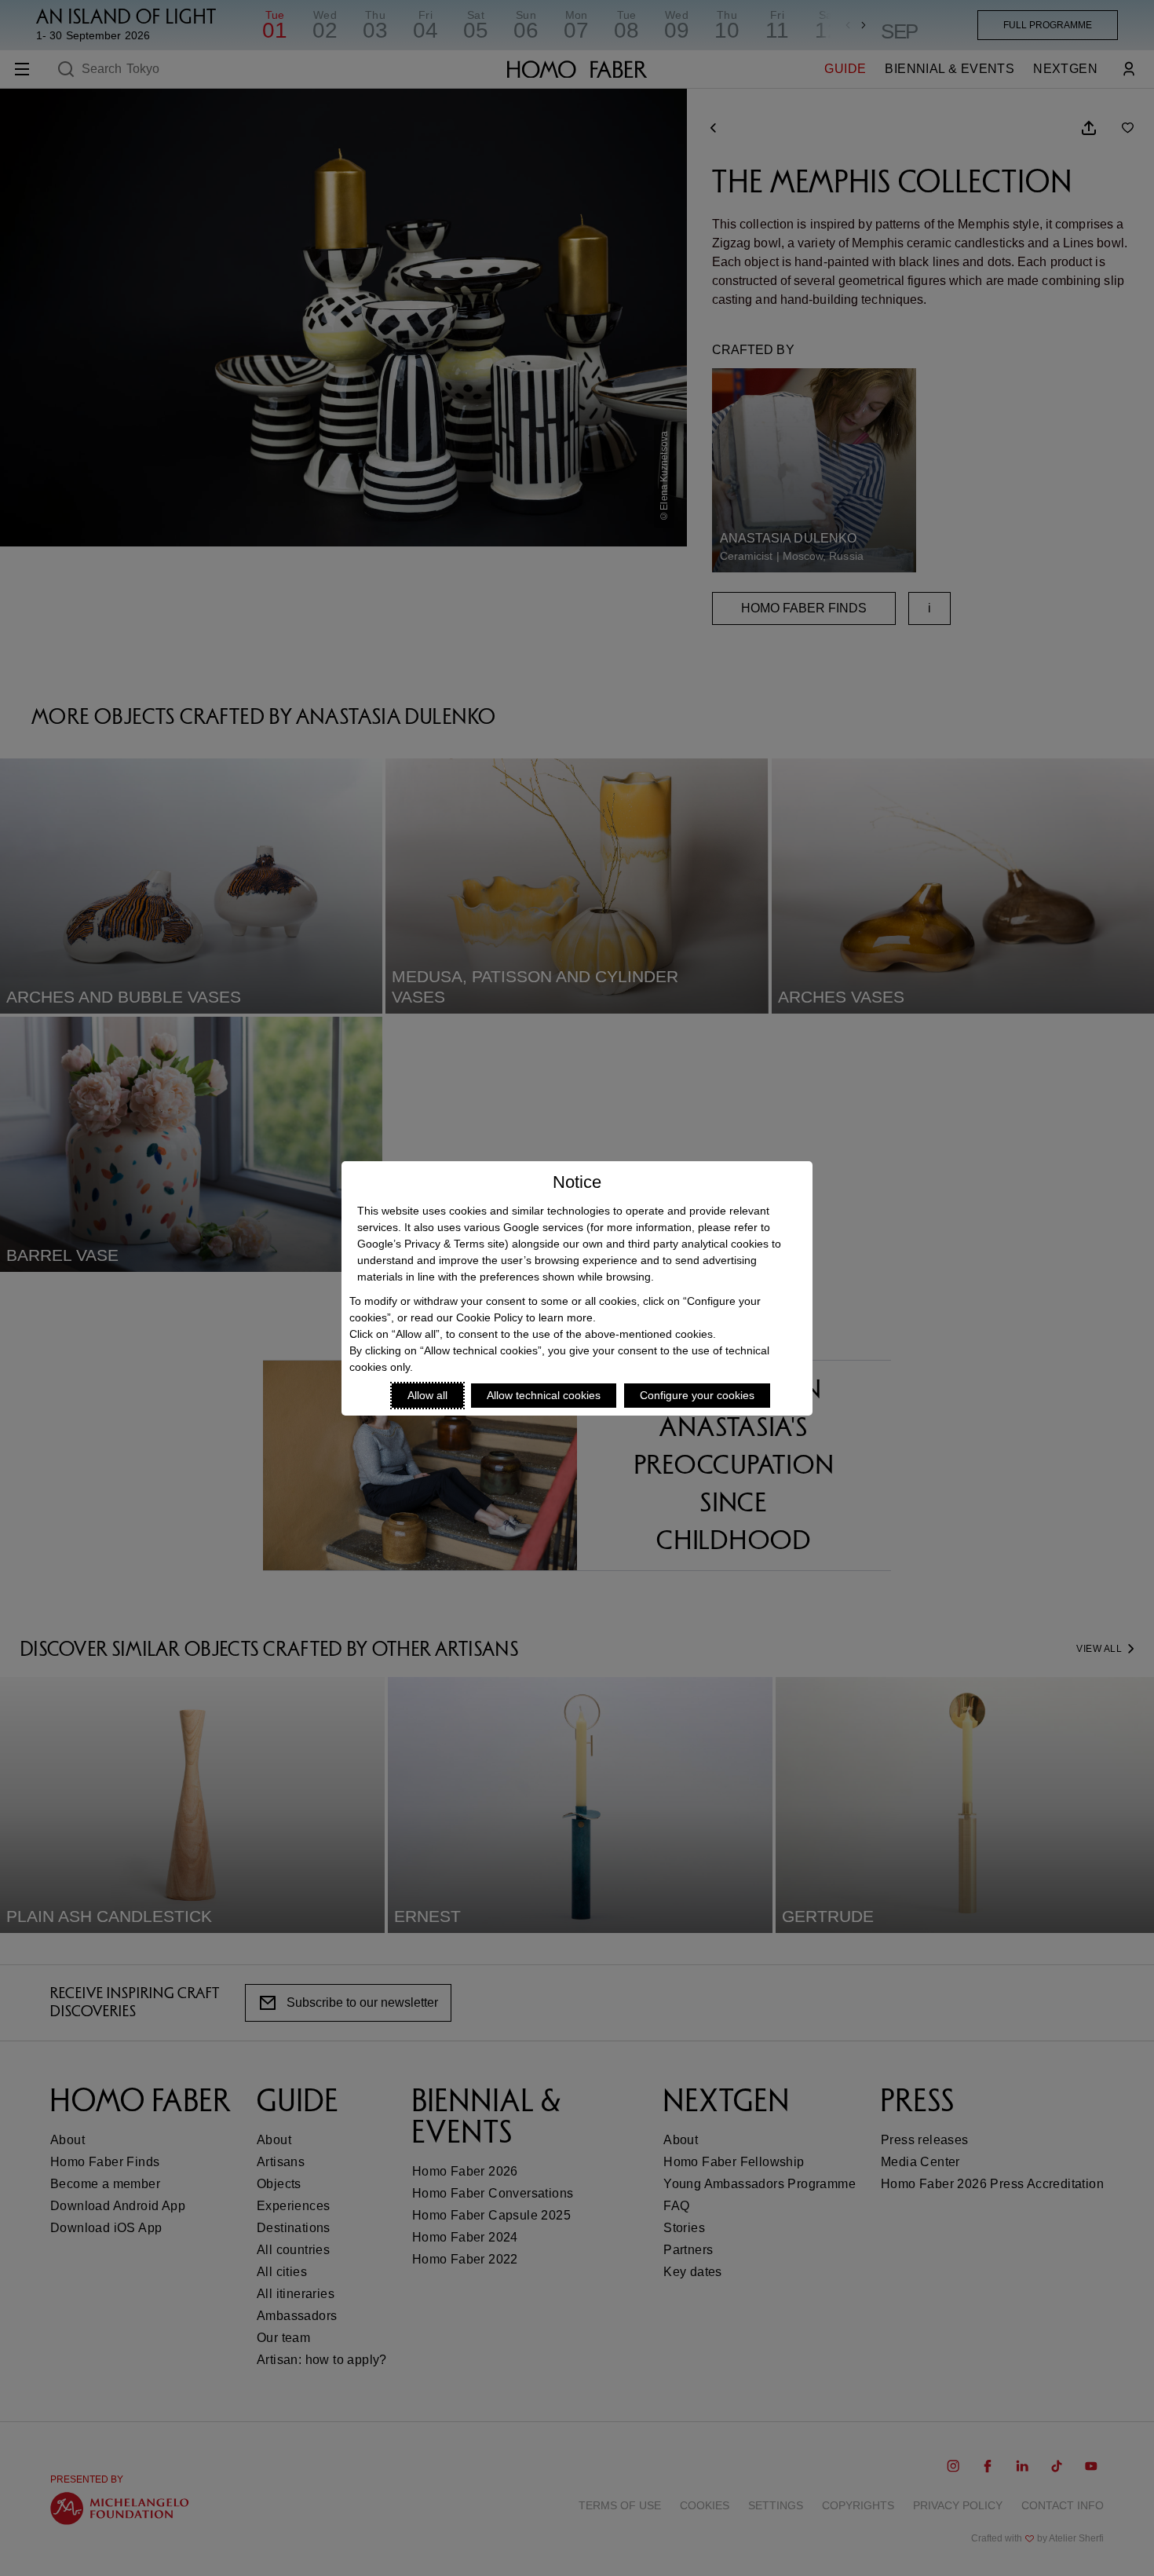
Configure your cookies (697, 1395)
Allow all (427, 1395)
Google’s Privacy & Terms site (431, 1244)
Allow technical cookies (544, 1395)
